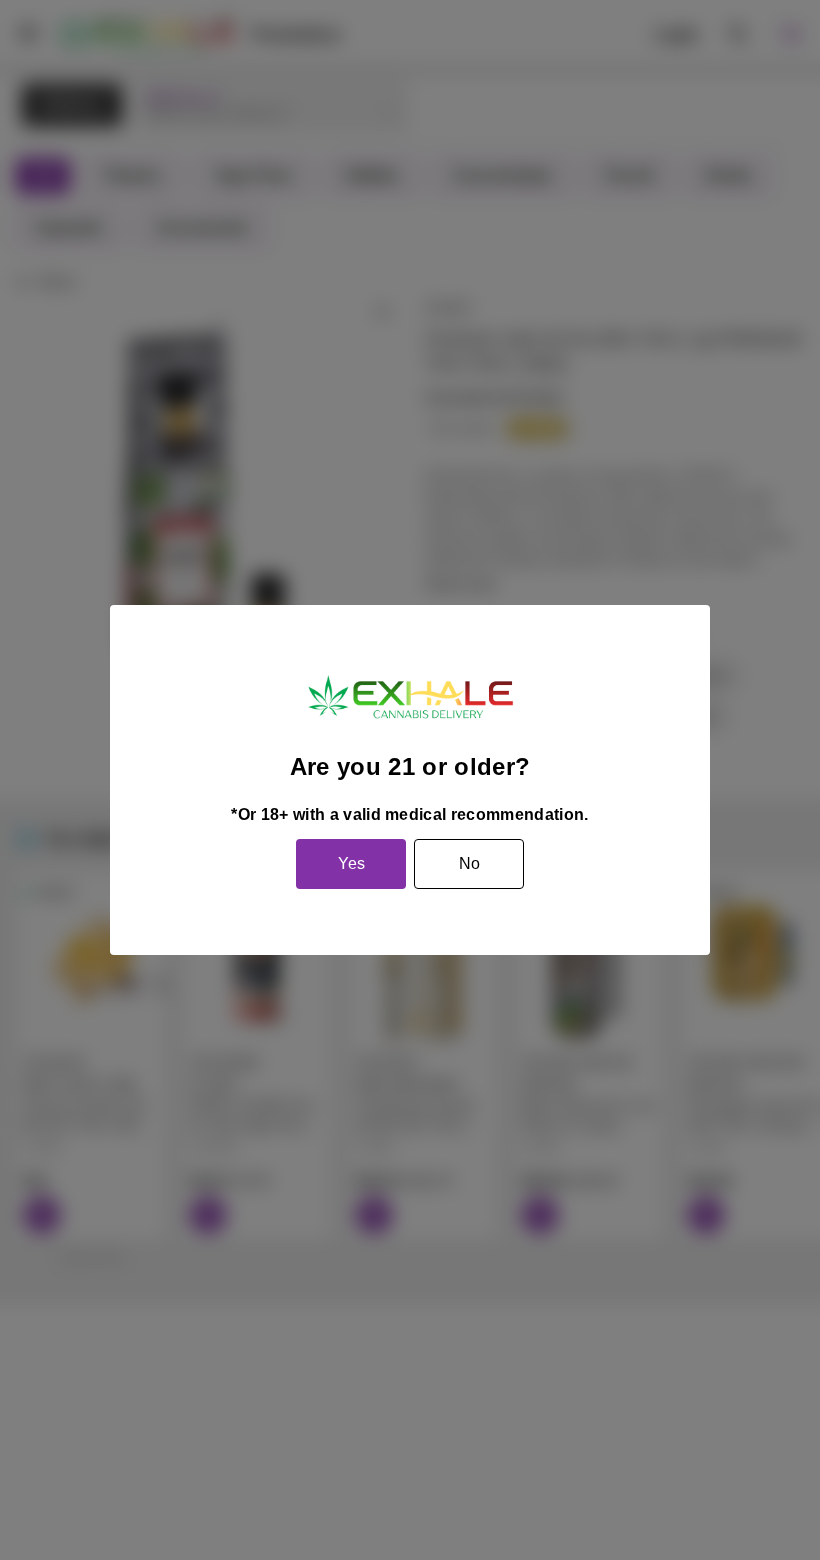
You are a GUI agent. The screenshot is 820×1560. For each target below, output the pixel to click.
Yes (351, 863)
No (469, 863)
